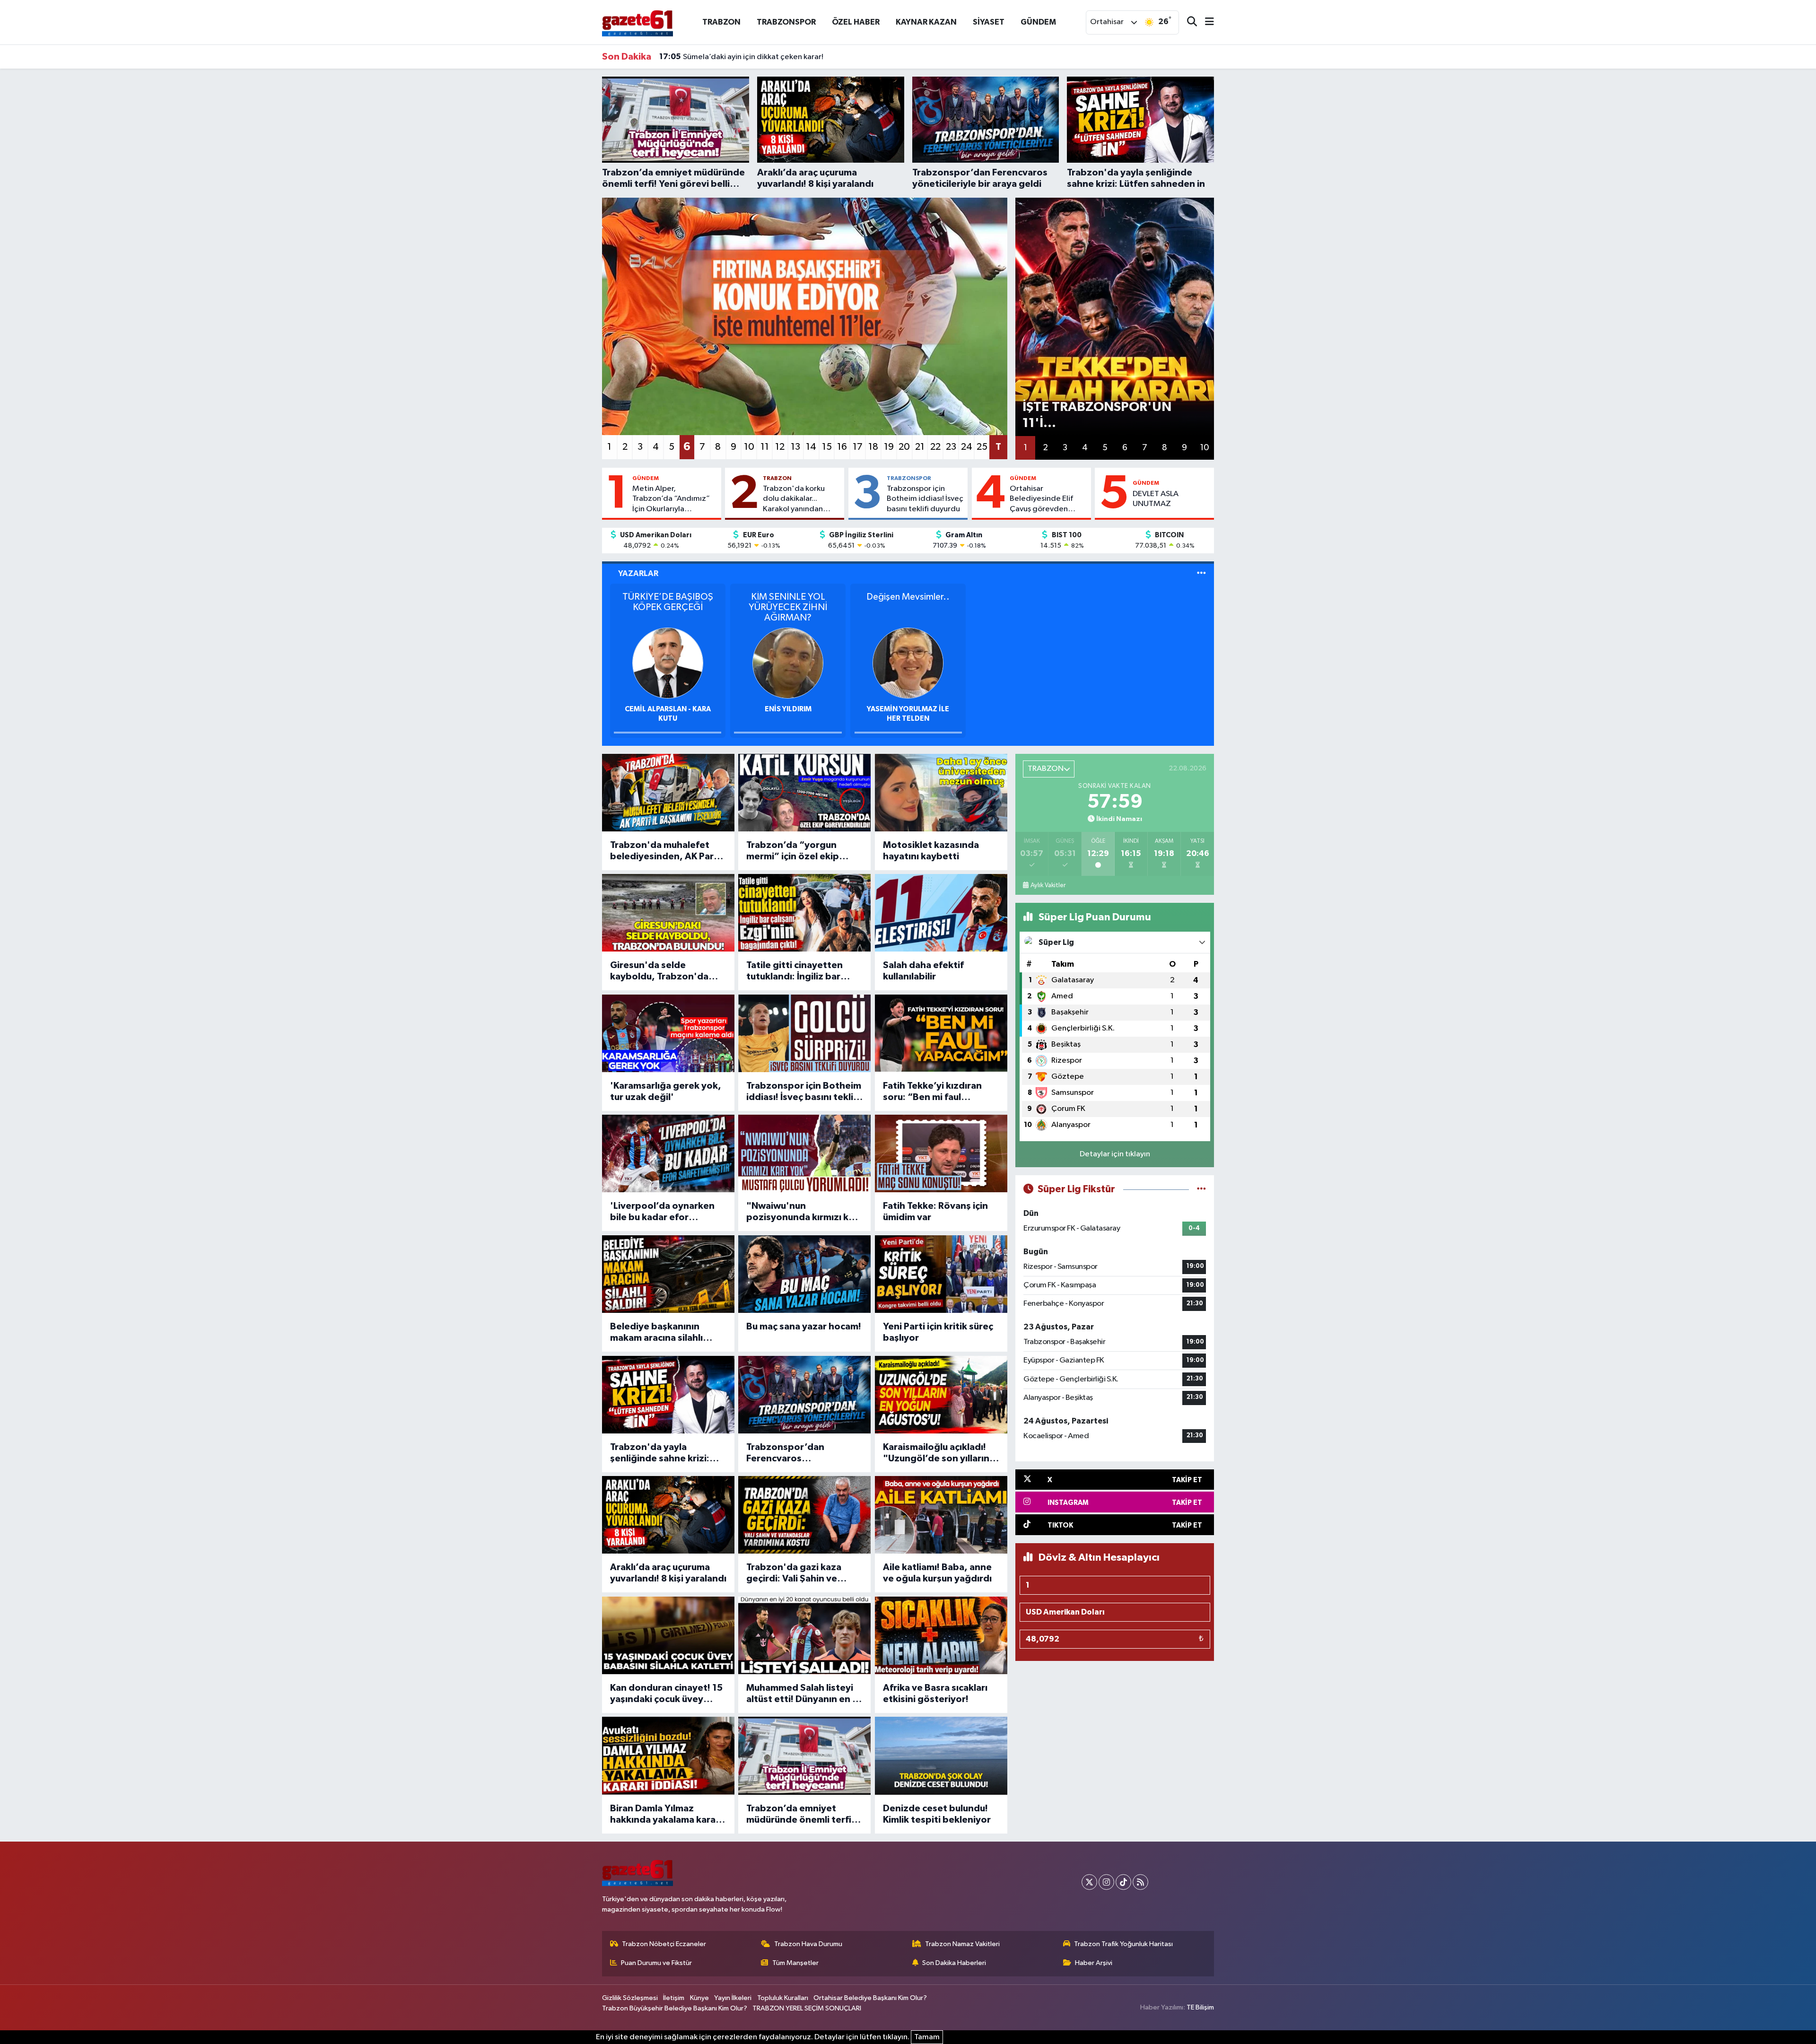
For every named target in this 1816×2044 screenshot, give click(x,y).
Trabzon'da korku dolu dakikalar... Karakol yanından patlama (794, 499)
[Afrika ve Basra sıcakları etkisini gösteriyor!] (941, 1635)
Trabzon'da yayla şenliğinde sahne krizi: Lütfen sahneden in (660, 1453)
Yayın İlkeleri (733, 1998)
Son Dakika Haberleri (954, 1963)
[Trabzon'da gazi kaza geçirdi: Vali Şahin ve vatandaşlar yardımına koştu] (804, 1515)
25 (982, 447)
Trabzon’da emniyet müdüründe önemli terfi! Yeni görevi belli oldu (800, 1815)
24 (967, 447)
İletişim (674, 1998)
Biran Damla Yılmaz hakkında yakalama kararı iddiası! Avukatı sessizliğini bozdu (666, 1815)
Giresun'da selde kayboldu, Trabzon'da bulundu (659, 971)
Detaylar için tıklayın (1115, 1154)
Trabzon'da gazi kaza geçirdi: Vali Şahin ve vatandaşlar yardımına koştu (796, 1573)
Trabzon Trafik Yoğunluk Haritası (1123, 1944)
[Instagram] (1106, 1882)
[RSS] (1140, 1882)
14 (811, 447)
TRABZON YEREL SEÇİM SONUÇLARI (807, 2008)
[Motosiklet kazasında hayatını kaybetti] (941, 793)
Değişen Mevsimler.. (908, 597)
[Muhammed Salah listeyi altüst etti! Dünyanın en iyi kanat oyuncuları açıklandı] (804, 1635)
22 (935, 447)
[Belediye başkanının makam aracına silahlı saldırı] (668, 1274)
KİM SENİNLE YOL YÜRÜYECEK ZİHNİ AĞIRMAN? (788, 607)
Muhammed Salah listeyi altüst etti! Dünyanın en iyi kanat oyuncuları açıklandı (804, 1694)
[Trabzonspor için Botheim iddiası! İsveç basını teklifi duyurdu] (804, 1033)
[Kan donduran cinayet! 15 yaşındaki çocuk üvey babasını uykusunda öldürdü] (668, 1635)
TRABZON (721, 22)
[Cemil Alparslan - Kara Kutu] (668, 663)
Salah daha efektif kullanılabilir (923, 971)
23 (951, 447)
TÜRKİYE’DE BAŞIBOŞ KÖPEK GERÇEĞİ (668, 602)
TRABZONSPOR (786, 22)
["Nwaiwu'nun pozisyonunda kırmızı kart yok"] (804, 1153)
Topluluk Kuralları (783, 1998)
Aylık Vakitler (1048, 885)
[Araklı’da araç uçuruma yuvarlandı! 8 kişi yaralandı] (668, 1515)
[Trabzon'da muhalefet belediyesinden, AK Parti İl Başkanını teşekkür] (668, 793)
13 (795, 447)
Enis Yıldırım (788, 709)
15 (827, 447)
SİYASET (989, 22)
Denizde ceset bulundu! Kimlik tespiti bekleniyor (937, 1814)
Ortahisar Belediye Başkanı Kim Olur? (870, 1998)
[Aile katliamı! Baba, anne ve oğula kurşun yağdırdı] (941, 1515)
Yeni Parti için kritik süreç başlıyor (938, 1332)
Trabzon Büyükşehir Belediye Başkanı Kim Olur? (675, 2008)
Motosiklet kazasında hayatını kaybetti (931, 851)
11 (765, 447)
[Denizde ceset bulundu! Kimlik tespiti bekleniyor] (941, 1756)
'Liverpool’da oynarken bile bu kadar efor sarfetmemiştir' (662, 1212)
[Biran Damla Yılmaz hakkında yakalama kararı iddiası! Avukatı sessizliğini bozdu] (668, 1756)
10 (749, 447)
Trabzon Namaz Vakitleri (962, 1944)
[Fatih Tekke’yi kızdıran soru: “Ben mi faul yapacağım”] (941, 1033)
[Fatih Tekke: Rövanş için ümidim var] (941, 1153)
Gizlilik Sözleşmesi (630, 1998)
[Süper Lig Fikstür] (1201, 1189)
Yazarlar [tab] (638, 573)
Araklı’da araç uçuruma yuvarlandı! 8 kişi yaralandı (668, 1573)
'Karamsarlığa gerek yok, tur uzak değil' (666, 1092)
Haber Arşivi (1094, 1963)
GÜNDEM (1038, 22)
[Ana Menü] (1205, 22)
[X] (1089, 1882)
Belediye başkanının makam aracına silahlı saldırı (656, 1333)
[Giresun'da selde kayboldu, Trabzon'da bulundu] (668, 913)
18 (873, 447)
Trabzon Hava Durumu (808, 1944)
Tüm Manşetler (795, 1963)
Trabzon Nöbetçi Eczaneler (664, 1944)
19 (889, 447)
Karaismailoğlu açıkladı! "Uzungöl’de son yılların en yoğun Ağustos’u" (936, 1453)
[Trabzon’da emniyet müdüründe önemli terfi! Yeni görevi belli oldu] (804, 1756)
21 (920, 447)
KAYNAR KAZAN (926, 22)
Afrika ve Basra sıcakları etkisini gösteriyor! (935, 1694)
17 (858, 447)
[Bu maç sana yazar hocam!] (804, 1274)
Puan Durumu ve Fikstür (656, 1963)
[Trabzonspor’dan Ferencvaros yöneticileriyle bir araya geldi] (804, 1395)
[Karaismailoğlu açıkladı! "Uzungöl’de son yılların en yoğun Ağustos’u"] (941, 1395)
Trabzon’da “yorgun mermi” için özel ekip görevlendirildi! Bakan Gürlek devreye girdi (795, 851)
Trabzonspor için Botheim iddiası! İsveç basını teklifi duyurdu (925, 499)
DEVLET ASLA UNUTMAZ (1156, 499)
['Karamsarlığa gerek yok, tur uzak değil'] (668, 1033)
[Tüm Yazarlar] (1201, 573)
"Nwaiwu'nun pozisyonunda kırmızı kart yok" (804, 1212)
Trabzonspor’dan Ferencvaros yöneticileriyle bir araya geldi (799, 1453)
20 (904, 447)
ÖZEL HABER (856, 22)
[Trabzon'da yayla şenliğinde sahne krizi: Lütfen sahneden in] (668, 1395)
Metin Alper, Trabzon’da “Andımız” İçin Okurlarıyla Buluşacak (671, 499)
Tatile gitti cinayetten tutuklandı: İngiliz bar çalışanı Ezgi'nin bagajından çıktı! (794, 971)
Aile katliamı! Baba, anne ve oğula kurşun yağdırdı (937, 1573)
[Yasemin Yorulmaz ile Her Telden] (908, 663)
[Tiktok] (1123, 1882)
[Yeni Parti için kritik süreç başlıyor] (941, 1274)
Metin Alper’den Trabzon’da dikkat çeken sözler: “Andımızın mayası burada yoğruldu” (822, 57)
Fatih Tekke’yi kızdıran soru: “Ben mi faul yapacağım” (932, 1092)
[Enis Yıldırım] (788, 663)
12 (780, 447)
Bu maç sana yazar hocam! (804, 1327)
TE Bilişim (1200, 2007)
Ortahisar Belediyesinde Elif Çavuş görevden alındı (1041, 499)
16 (842, 447)
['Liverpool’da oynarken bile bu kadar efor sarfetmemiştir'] (668, 1153)
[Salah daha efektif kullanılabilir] (941, 913)
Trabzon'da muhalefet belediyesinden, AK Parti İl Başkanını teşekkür (665, 851)
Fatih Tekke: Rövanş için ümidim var (935, 1212)
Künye (699, 1998)
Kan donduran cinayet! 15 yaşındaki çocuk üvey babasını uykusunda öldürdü (666, 1694)
